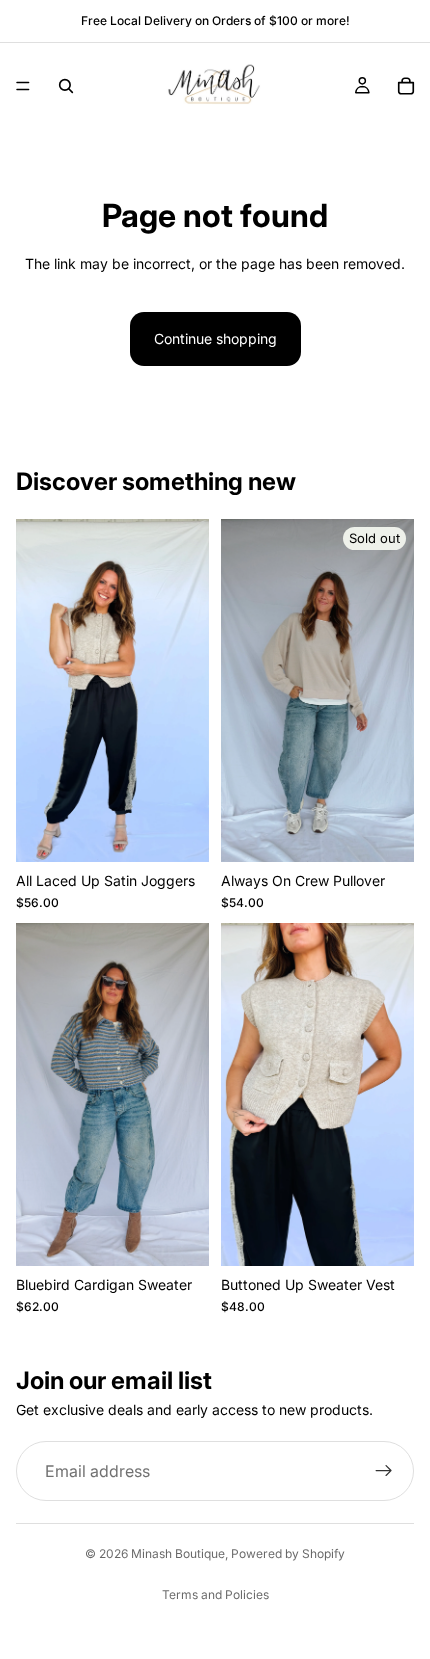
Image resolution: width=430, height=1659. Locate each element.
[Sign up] (384, 1472)
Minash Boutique (178, 1553)
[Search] (66, 86)
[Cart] (406, 86)
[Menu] (23, 86)
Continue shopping (215, 338)
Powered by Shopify (288, 1553)
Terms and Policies (215, 1594)
